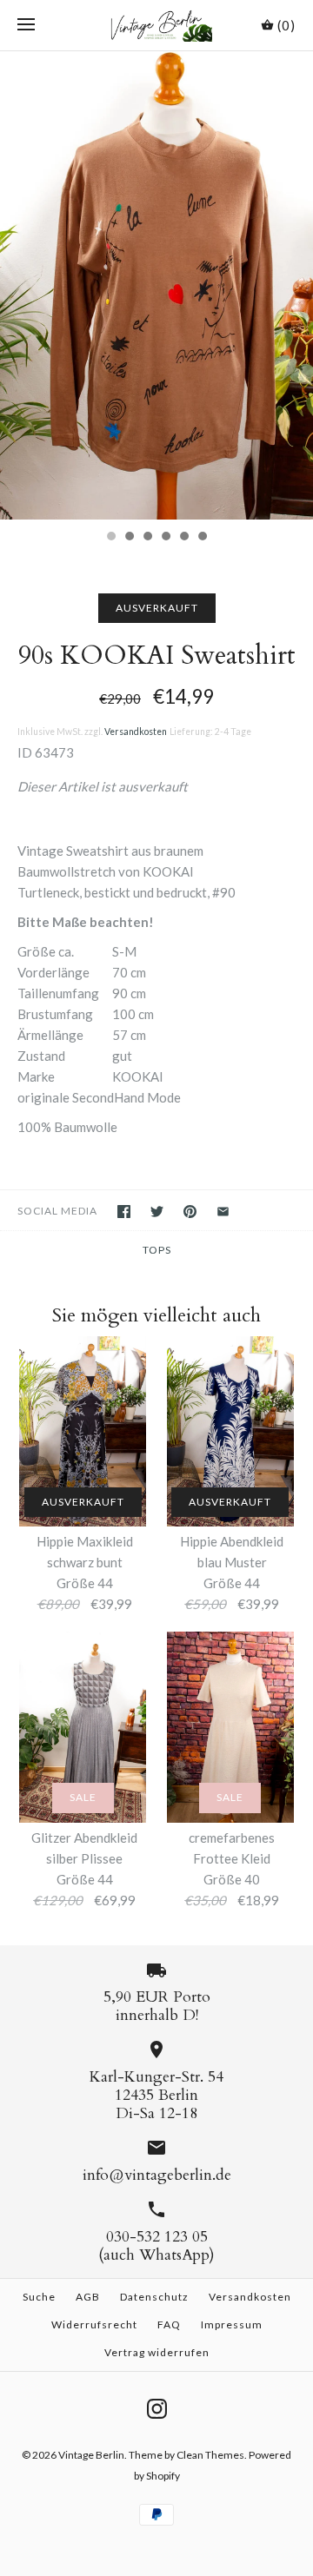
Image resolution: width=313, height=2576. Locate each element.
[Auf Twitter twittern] (157, 1212)
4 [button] (165, 538)
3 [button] (147, 538)
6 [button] (202, 538)
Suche (39, 2297)
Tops (157, 1250)
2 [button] (129, 538)
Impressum (232, 2324)
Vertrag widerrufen (157, 2352)
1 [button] (110, 538)
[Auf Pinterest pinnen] (190, 1212)
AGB (88, 2297)
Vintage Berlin (91, 2455)
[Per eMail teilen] (223, 1212)
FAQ (169, 2324)
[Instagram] (157, 2409)
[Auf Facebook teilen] (124, 1212)
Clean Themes (210, 2455)
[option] (156, 286)
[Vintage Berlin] (157, 25)
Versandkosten (136, 732)
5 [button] (183, 538)
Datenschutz (154, 2297)
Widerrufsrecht (94, 2324)
